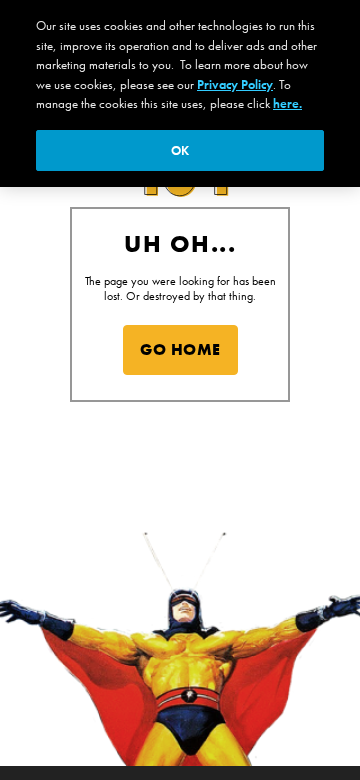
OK (180, 150)
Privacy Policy (235, 84)
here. (287, 103)
